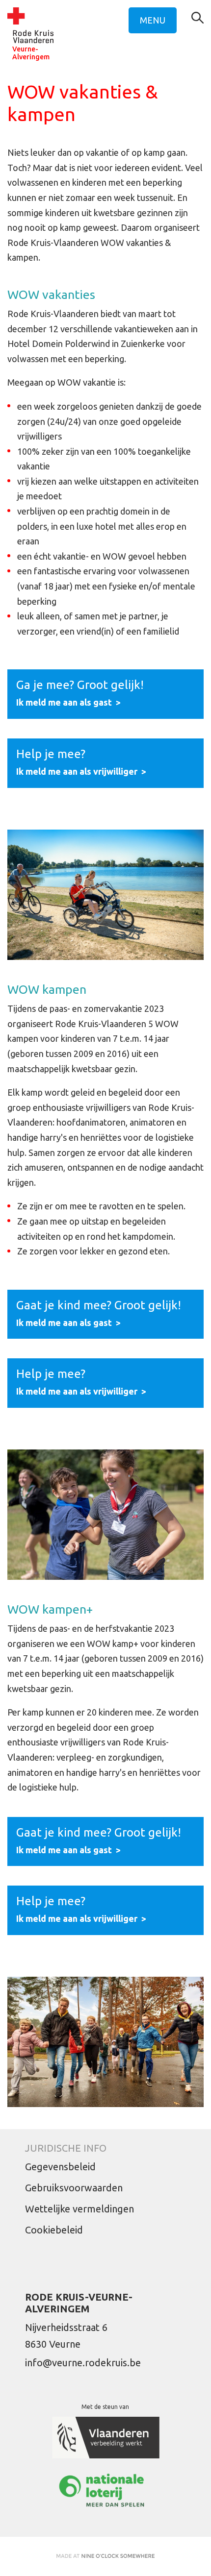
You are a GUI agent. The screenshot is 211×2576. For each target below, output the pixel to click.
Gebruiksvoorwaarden (74, 2188)
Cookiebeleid (54, 2230)
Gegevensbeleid (60, 2167)
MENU (153, 20)
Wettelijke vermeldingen (79, 2209)
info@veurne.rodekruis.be (83, 2363)
